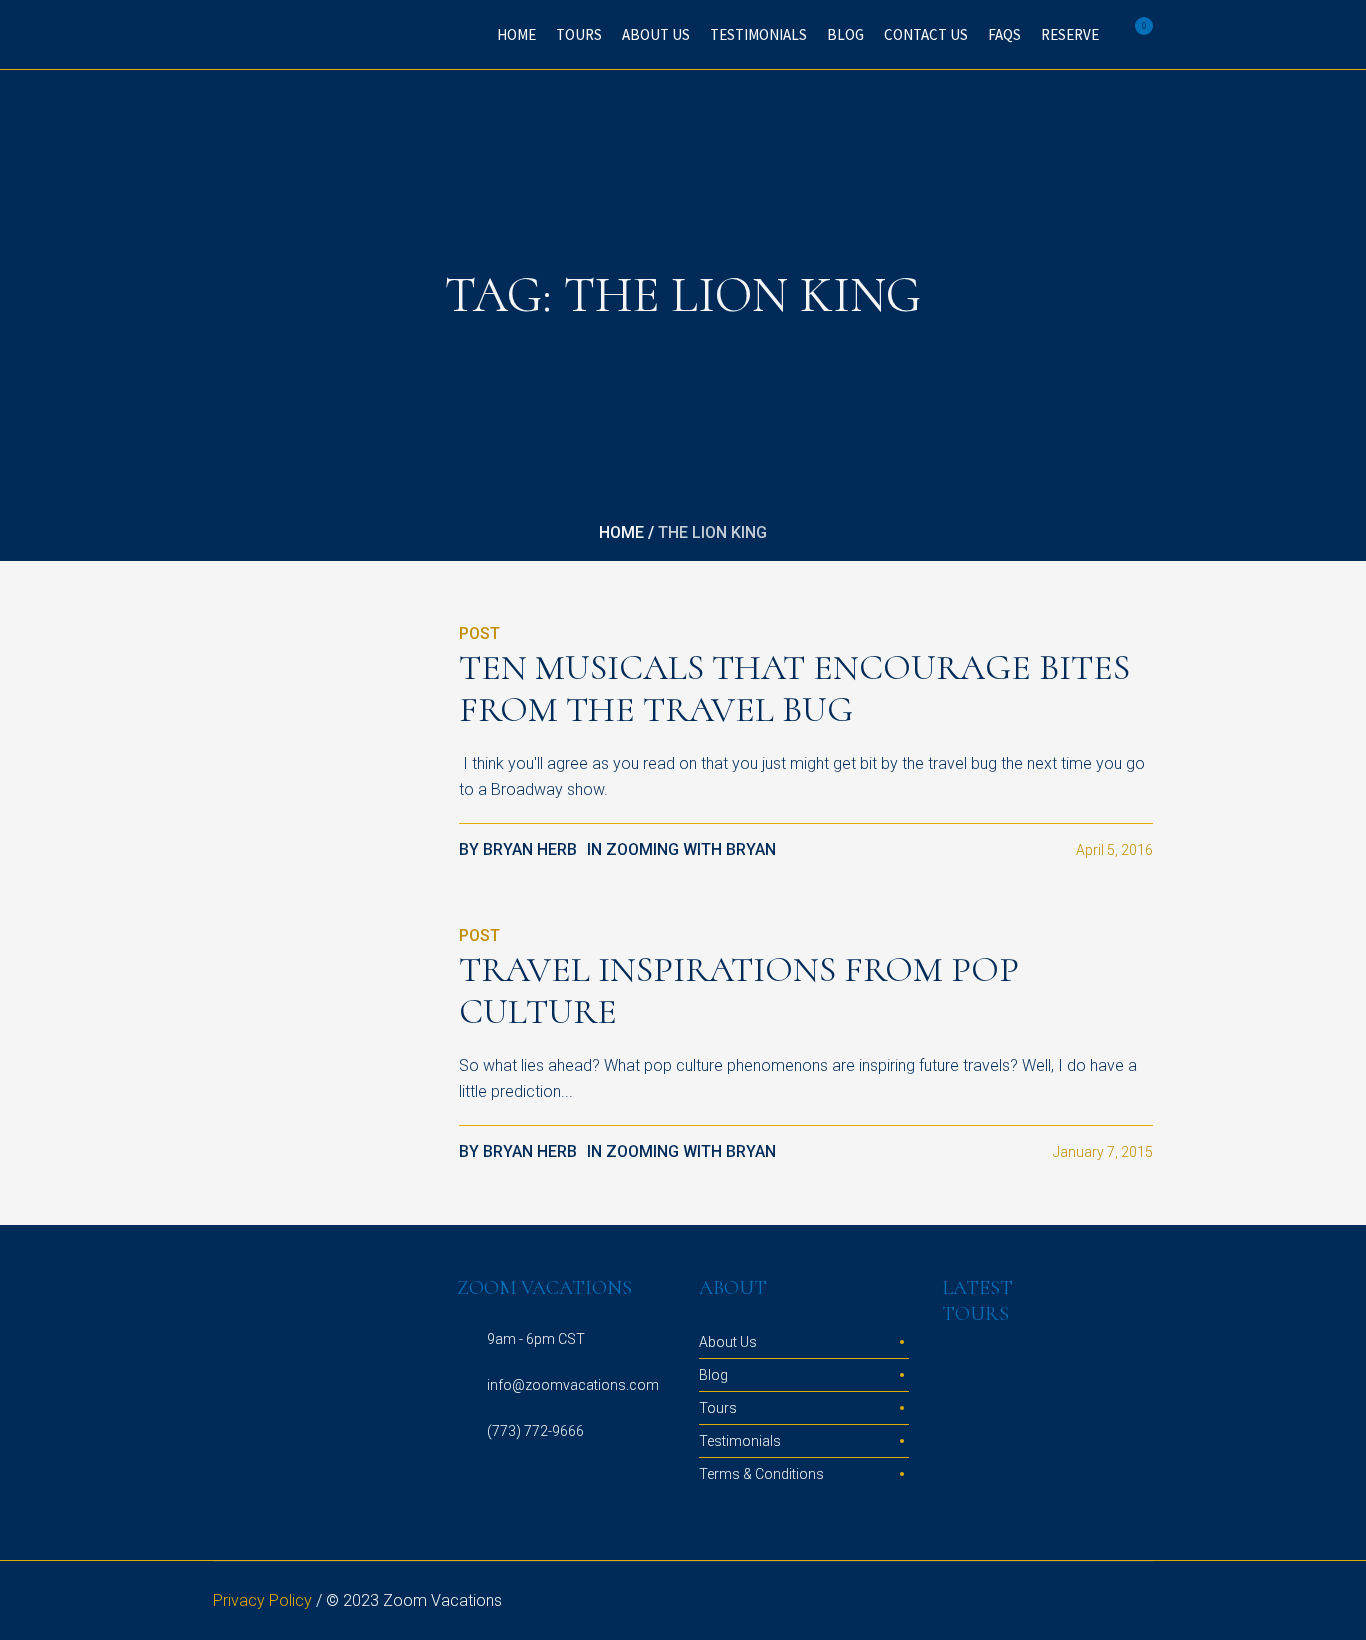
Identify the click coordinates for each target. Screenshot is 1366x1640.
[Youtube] (1139, 1602)
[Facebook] (1067, 1602)
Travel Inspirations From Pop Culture (739, 990)
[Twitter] (1091, 1602)
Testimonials (740, 1441)
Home (621, 532)
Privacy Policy (262, 1600)
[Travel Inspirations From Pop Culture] (321, 1031)
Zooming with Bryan (691, 849)
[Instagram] (1043, 1602)
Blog (713, 1375)
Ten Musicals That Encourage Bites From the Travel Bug (794, 688)
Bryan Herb (530, 849)
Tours (718, 1408)
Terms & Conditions (761, 1474)
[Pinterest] (1115, 1602)
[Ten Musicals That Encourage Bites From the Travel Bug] (321, 729)
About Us (728, 1342)
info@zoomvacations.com (573, 1385)
